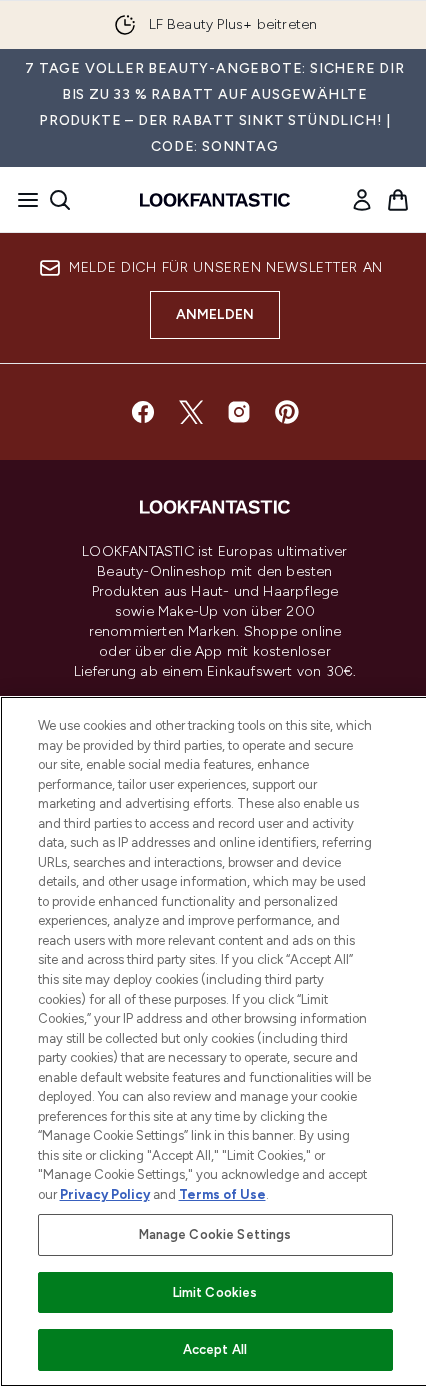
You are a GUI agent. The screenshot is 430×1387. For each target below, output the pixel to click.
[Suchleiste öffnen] (60, 200)
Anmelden (215, 314)
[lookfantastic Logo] (215, 200)
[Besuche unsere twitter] (191, 412)
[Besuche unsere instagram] (239, 412)
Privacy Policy (105, 1194)
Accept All (215, 1349)
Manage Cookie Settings (215, 1234)
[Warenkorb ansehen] (398, 200)
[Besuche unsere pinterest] (287, 412)
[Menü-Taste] (22, 200)
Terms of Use (222, 1194)
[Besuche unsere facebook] (143, 412)
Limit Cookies (215, 1292)
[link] (362, 200)
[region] (215, 1041)
